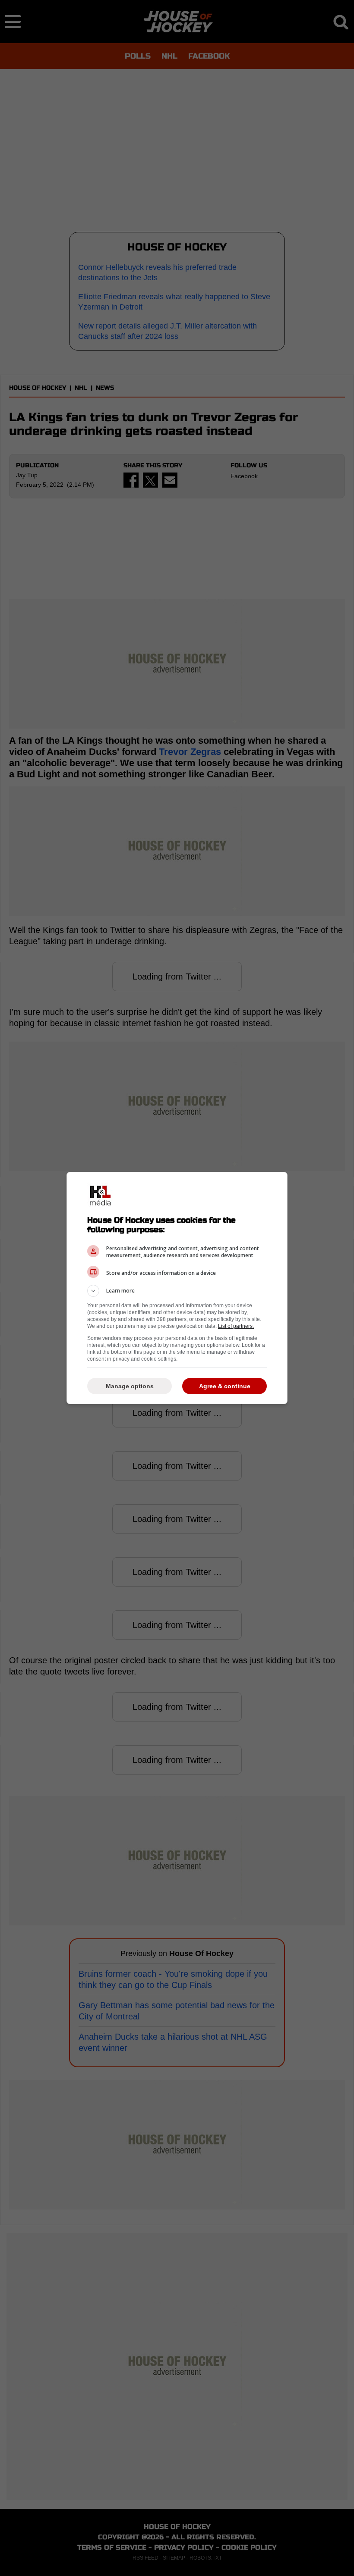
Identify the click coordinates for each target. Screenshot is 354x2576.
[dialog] (177, 1288)
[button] (177, 1291)
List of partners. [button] (236, 1326)
